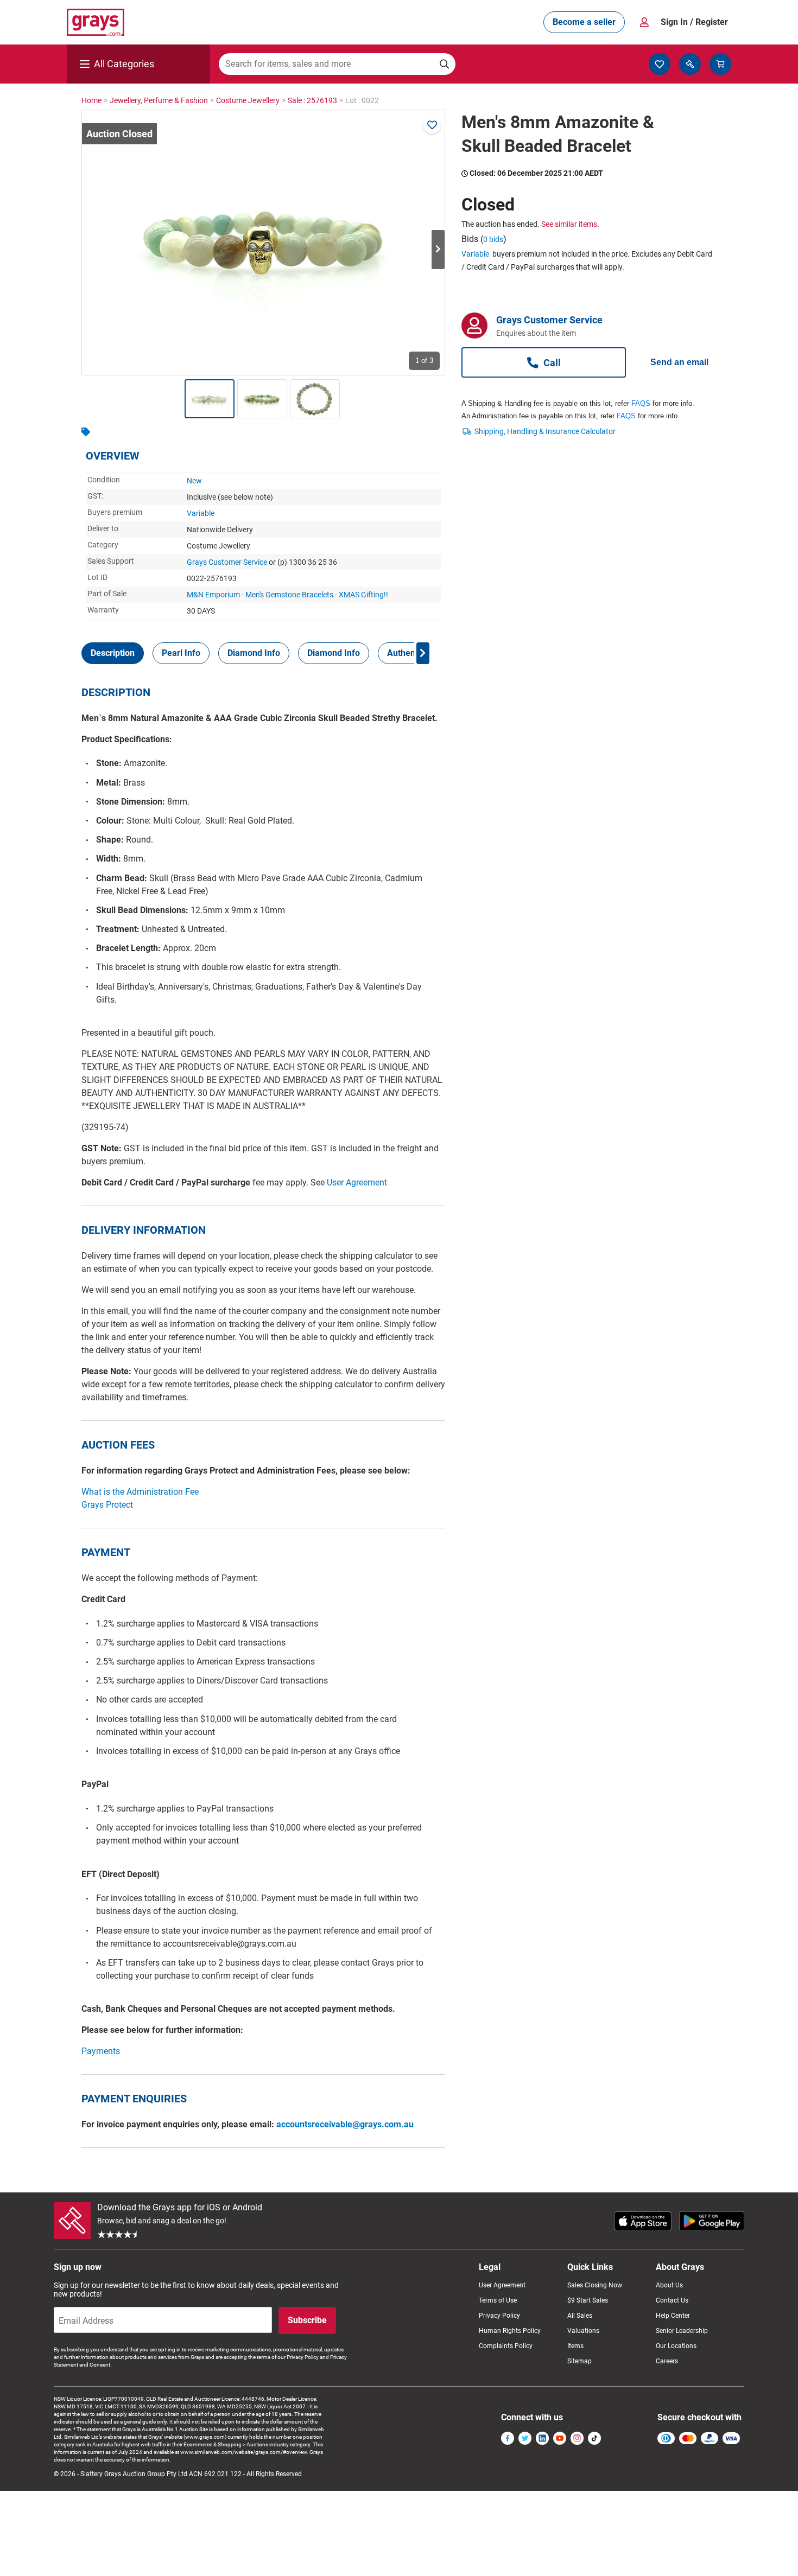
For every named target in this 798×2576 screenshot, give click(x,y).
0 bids (493, 239)
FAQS (641, 403)
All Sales (580, 2316)
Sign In (694, 22)
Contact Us (672, 2300)
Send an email (679, 362)
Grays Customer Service (227, 562)
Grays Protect (107, 1505)
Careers (667, 2361)
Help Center (673, 2316)
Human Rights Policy (510, 2331)
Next (438, 250)
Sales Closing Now (595, 2285)
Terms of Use (498, 2300)
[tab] (113, 653)
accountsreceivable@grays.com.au (345, 2124)
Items (575, 2346)
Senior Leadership (682, 2331)
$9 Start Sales (588, 2300)
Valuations (583, 2331)
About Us (669, 2285)
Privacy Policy (499, 2316)
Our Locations (676, 2346)
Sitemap (579, 2361)
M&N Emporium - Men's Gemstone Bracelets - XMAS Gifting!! (287, 595)
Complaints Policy (506, 2346)
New (194, 481)
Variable (201, 513)
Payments (101, 2051)
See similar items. (570, 224)
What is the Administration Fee (140, 1492)
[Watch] (432, 125)
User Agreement (357, 1182)
